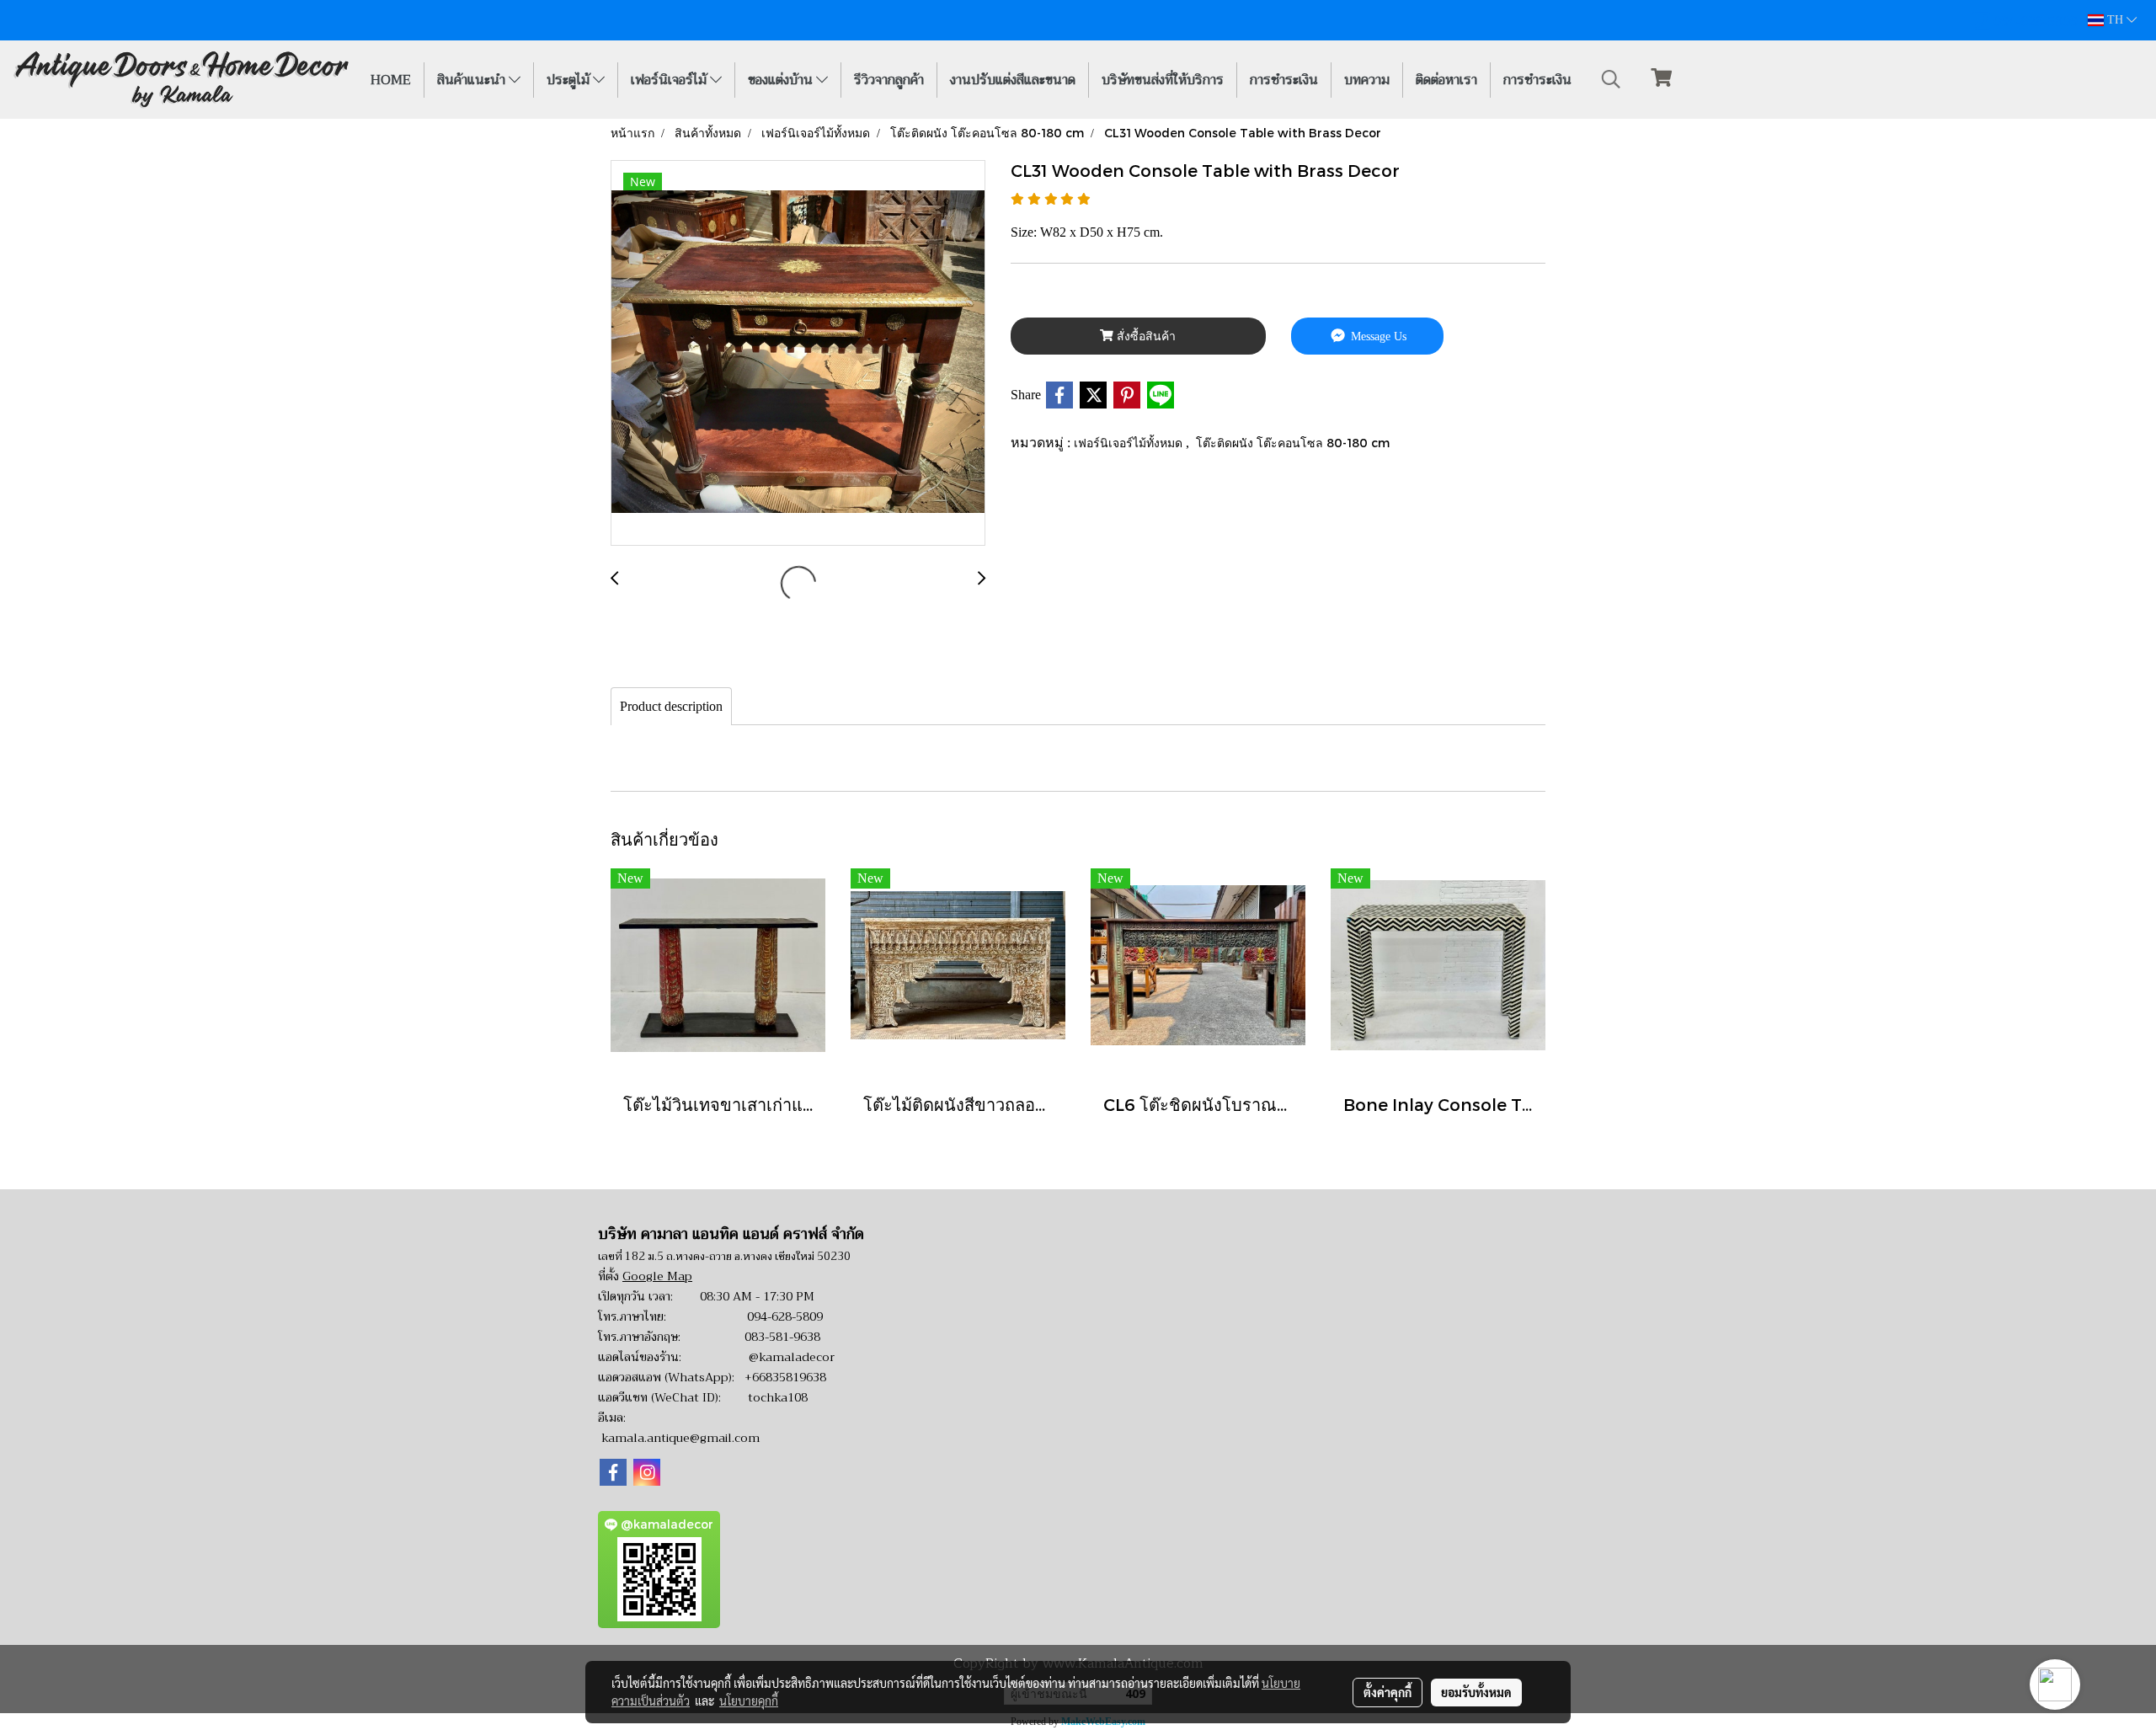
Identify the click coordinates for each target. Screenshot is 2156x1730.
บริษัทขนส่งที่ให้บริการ (1163, 80)
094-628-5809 (785, 1316)
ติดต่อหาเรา (1446, 80)
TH (2115, 20)
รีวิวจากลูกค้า (889, 80)
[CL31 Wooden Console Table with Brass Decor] (798, 354)
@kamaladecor (792, 1357)
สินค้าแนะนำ (473, 80)
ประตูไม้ (570, 80)
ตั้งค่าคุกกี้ (1388, 1692)
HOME (391, 80)
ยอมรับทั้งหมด (1476, 1692)
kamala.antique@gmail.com (680, 1438)
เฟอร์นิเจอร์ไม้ (670, 80)
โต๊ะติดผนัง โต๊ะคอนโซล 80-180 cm (1293, 443)
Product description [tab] (671, 706)
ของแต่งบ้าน (782, 80)
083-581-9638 (782, 1337)
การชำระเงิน (1284, 80)
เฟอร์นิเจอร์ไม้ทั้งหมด (1130, 443)
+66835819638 (785, 1377)
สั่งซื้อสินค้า (1145, 336)
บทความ (1367, 80)
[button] (1611, 79)
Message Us (1377, 336)
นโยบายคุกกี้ (749, 1701)
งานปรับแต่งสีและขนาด (1013, 80)
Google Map (657, 1276)
